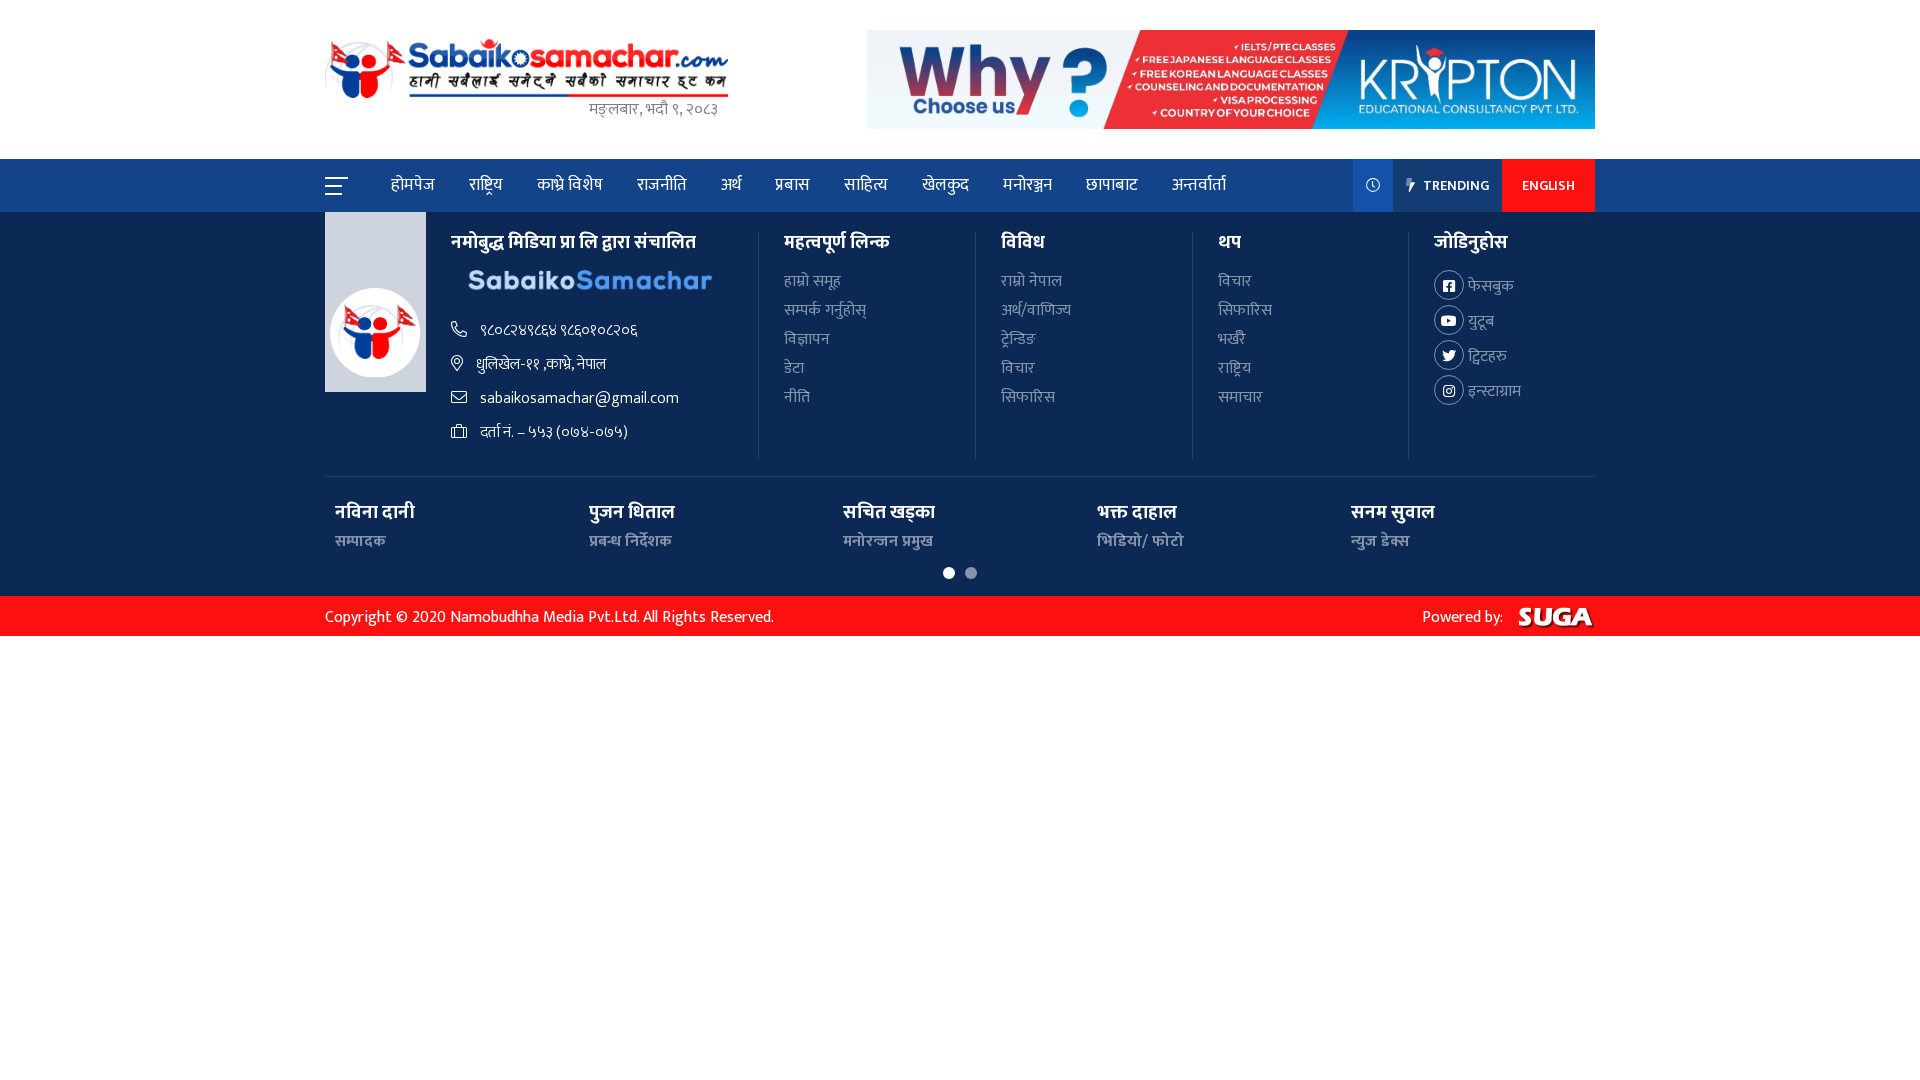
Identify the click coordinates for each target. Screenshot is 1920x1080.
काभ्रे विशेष (570, 185)
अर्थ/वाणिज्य (1036, 310)
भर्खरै (1232, 339)
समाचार (1240, 397)
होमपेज (413, 185)
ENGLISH (1548, 185)
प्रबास (792, 185)
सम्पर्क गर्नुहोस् (825, 310)
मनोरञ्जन (1027, 185)
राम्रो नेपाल (1031, 281)
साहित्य (866, 185)
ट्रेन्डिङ (1018, 339)
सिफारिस (1028, 397)
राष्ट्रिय (486, 185)
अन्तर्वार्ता (1199, 185)
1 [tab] (949, 573)
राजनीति (662, 185)
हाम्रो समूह (812, 281)
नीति (797, 397)
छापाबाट (1112, 185)
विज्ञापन (807, 339)
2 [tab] (971, 573)
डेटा (794, 368)
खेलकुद (945, 185)
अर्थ (731, 185)
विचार (1018, 368)
